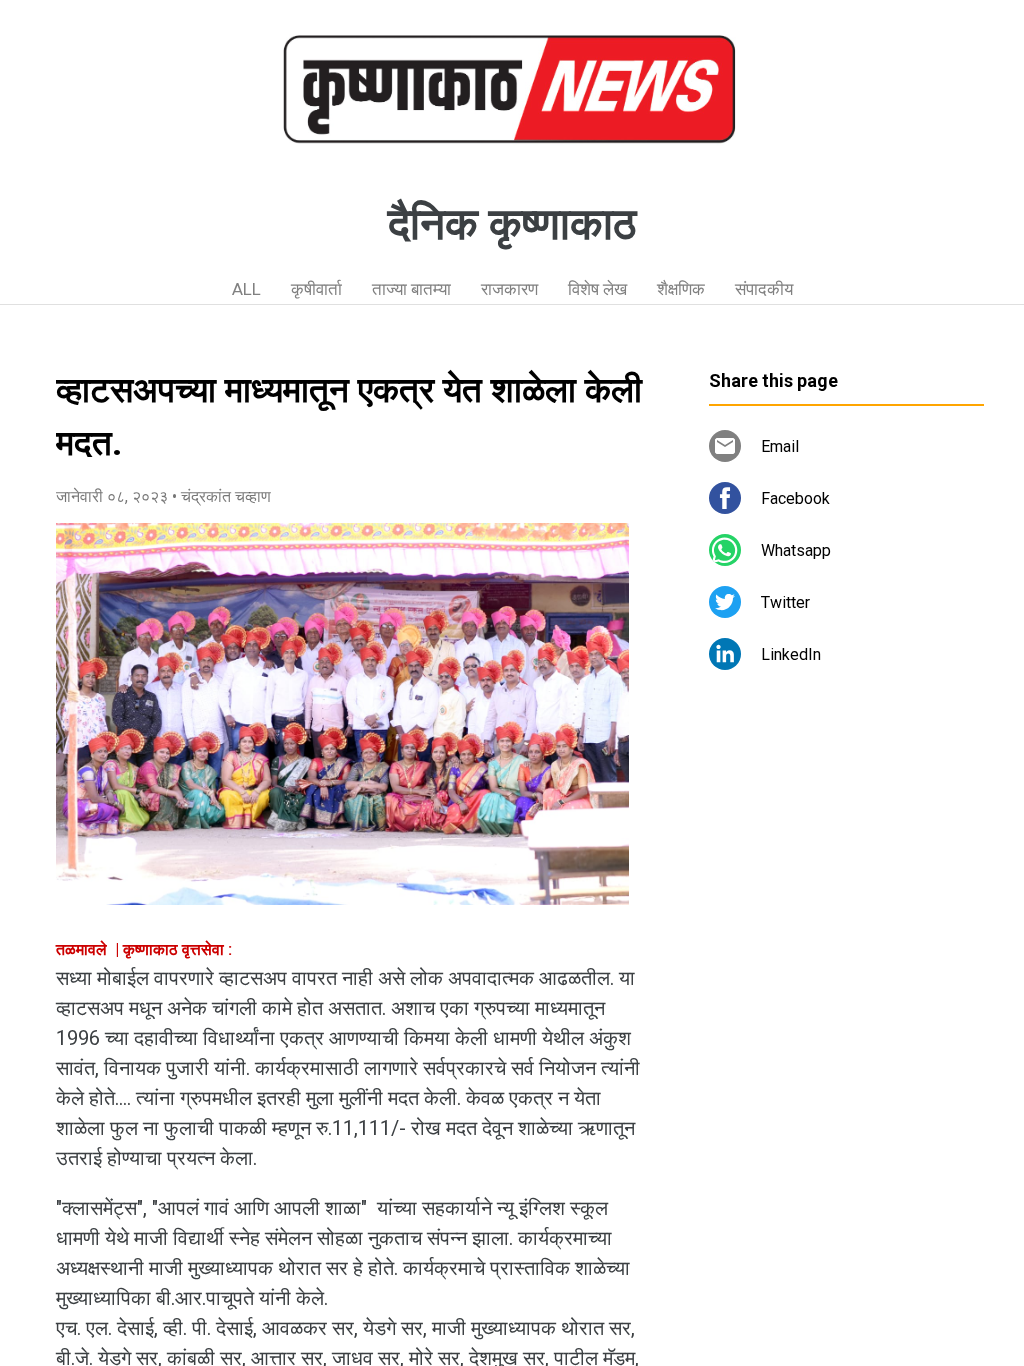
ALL (246, 289)
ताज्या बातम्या (411, 289)
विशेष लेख (597, 289)
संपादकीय (764, 289)
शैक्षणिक (681, 289)
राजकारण (509, 289)
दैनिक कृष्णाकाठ (512, 224)
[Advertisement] (846, 870)
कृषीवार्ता (316, 289)
